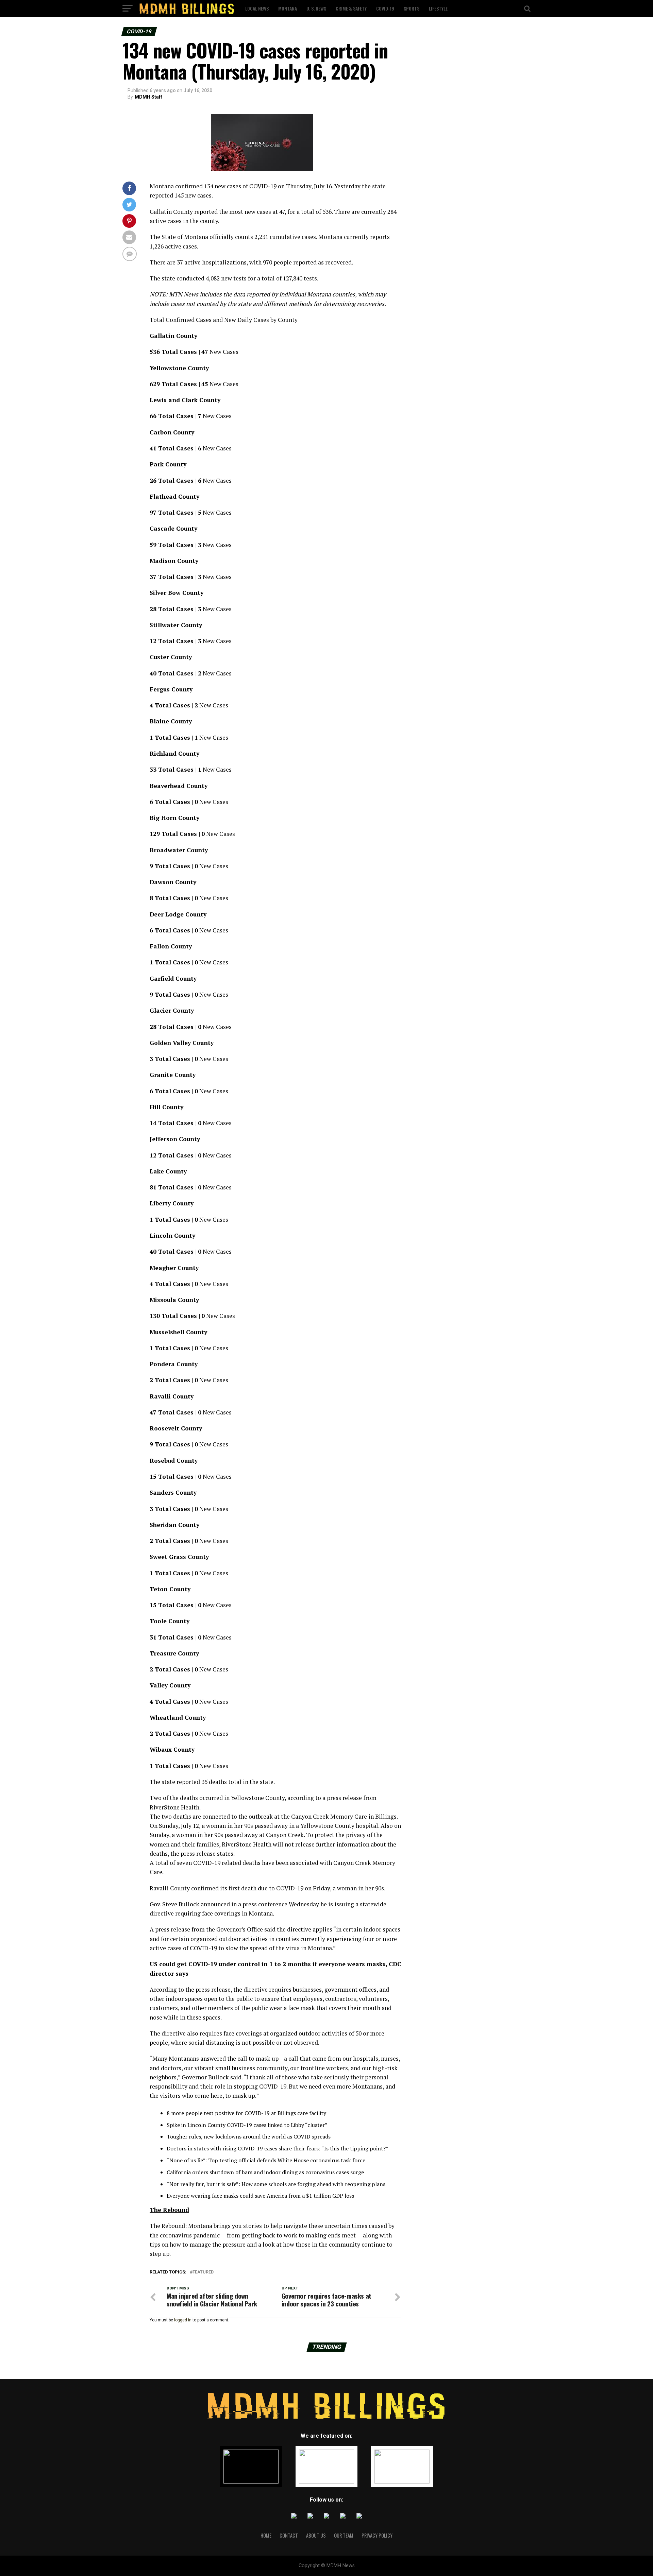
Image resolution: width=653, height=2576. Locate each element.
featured (203, 2272)
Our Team (344, 2535)
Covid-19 (385, 8)
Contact (289, 2535)
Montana (288, 8)
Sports (412, 8)
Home (266, 2535)
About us (316, 2535)
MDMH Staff (148, 97)
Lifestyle (438, 8)
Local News (257, 8)
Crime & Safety (351, 8)
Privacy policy (377, 2535)
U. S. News (316, 8)
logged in (183, 2320)
